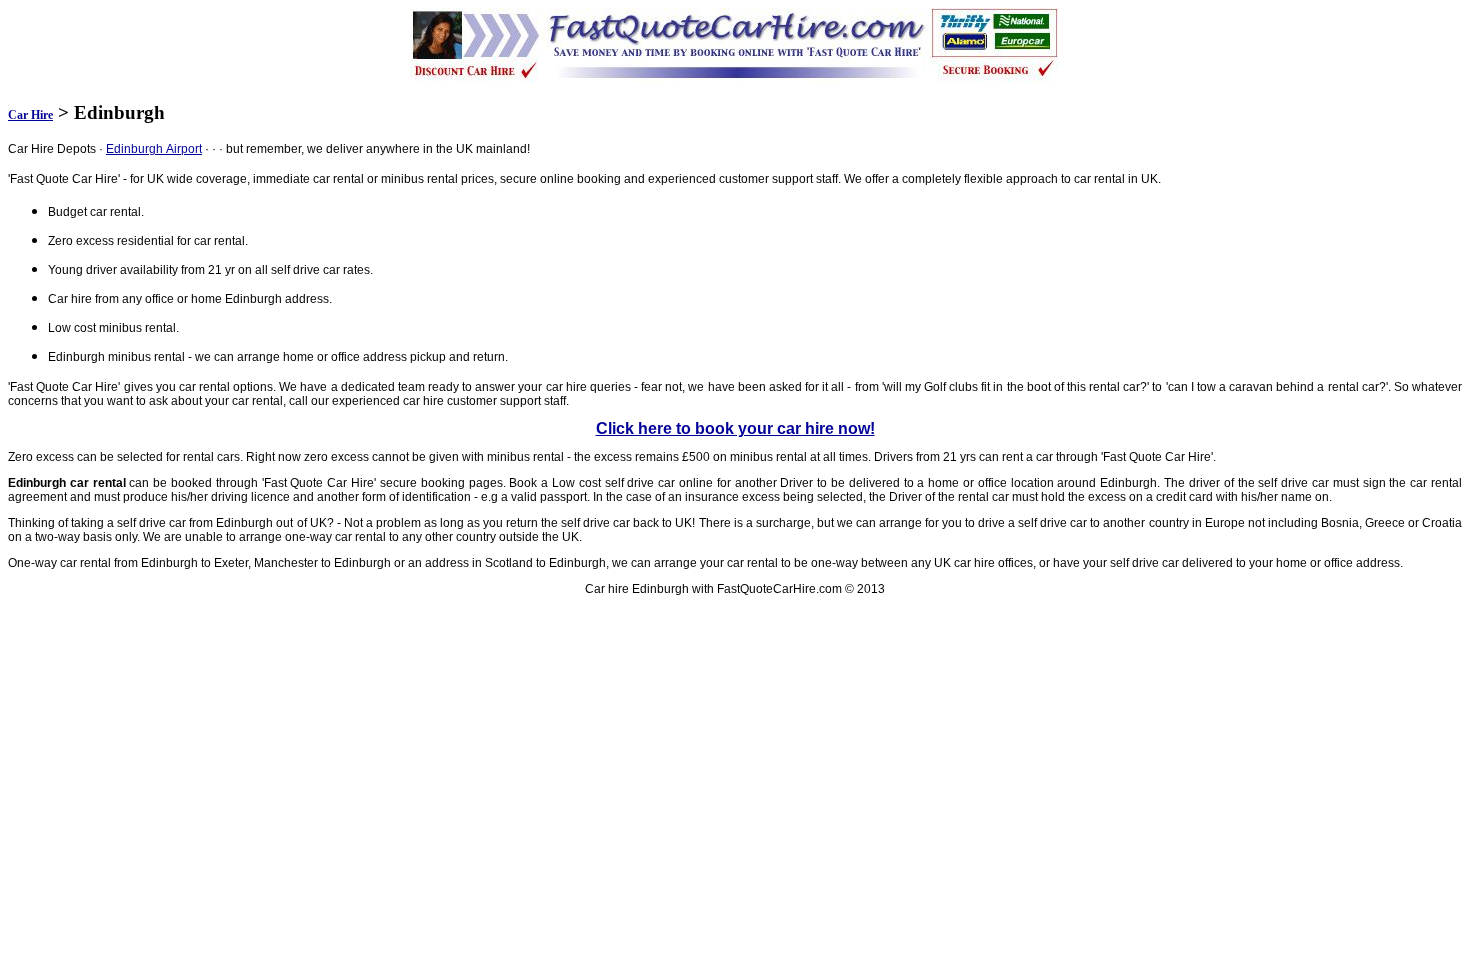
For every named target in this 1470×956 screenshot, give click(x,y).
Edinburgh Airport (154, 149)
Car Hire (30, 115)
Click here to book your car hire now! (735, 428)
